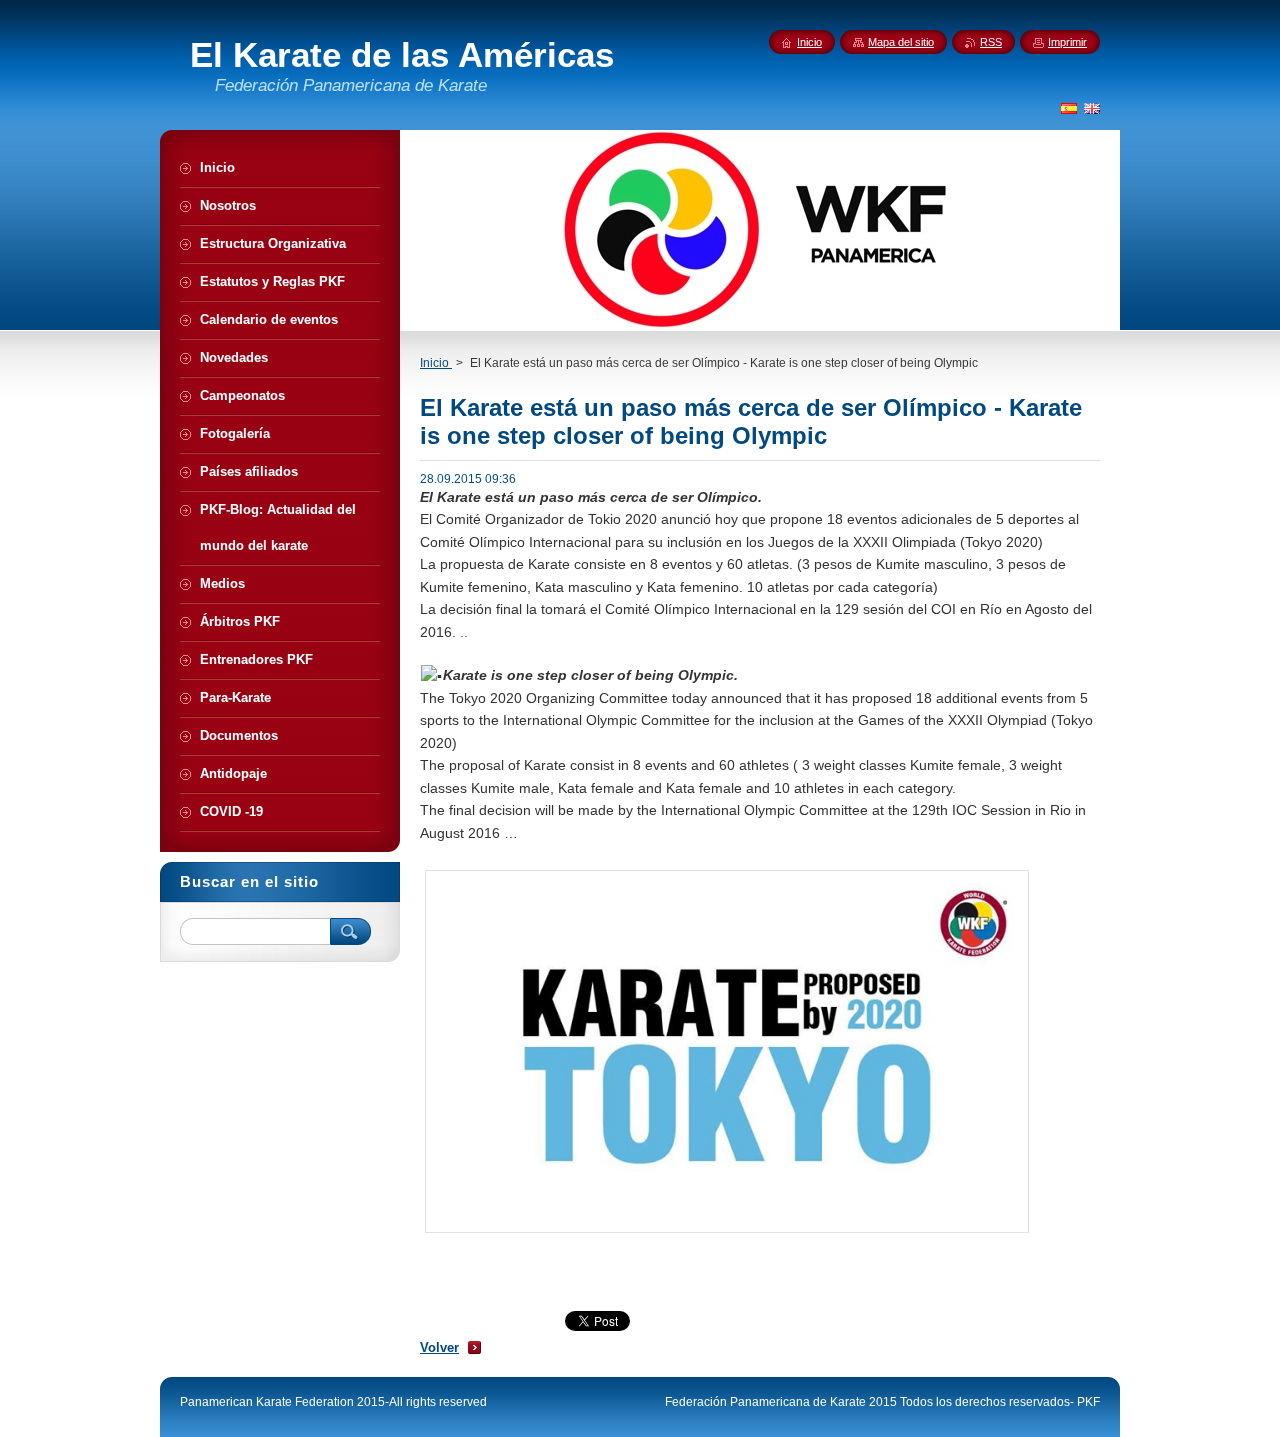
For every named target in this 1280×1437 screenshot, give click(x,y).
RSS (991, 42)
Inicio (436, 363)
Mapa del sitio (901, 42)
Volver (439, 1347)
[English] (1092, 108)
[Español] (1069, 108)
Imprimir (1067, 42)
